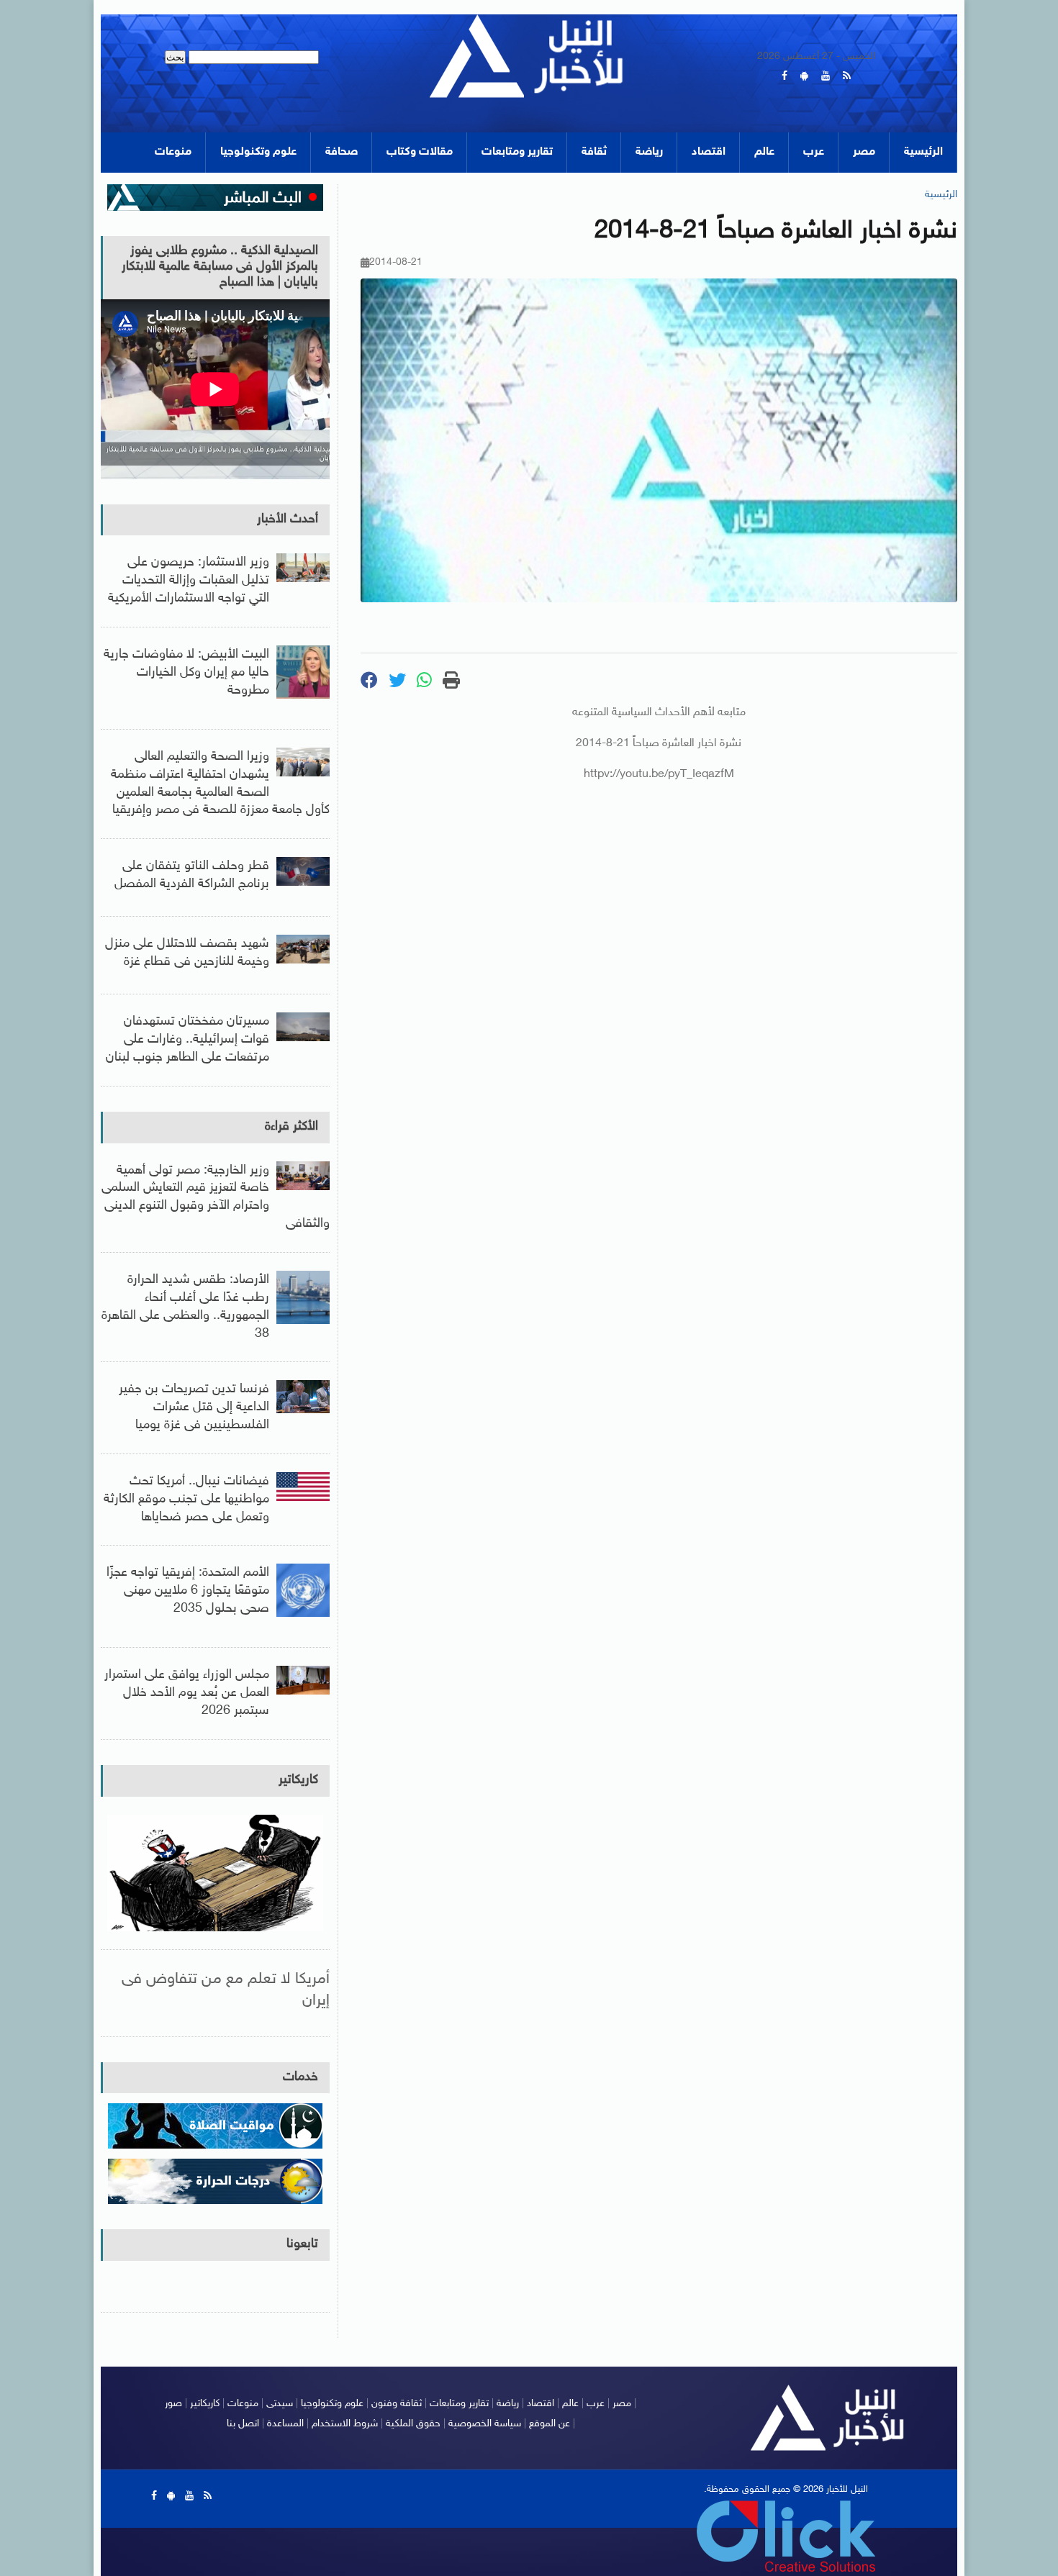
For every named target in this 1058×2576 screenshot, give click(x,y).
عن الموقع (550, 2424)
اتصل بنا (243, 2424)
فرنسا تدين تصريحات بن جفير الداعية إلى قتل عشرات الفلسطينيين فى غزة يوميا (194, 1407)
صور (173, 2404)
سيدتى (280, 2404)
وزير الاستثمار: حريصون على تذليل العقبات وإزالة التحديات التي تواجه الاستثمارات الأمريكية (189, 581)
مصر (864, 152)
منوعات (173, 152)
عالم (764, 152)
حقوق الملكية (413, 2424)
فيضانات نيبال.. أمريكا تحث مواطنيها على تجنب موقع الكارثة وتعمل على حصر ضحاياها (186, 1500)
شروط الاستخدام (345, 2424)
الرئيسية (923, 152)
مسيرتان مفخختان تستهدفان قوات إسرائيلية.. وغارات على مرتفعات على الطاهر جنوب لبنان (187, 1040)
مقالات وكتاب (420, 152)
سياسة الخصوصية (485, 2424)
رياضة (649, 152)
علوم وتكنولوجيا (258, 152)
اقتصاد (709, 152)
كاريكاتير (298, 1780)
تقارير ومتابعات (517, 152)
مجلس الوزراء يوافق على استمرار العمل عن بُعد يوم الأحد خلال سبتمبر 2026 (187, 1693)
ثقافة (594, 152)
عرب (814, 152)
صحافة (342, 152)
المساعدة (285, 2424)
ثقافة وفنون (397, 2404)
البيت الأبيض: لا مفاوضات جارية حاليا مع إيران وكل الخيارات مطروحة (186, 673)
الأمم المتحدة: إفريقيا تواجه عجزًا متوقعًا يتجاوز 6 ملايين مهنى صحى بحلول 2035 (188, 1591)
